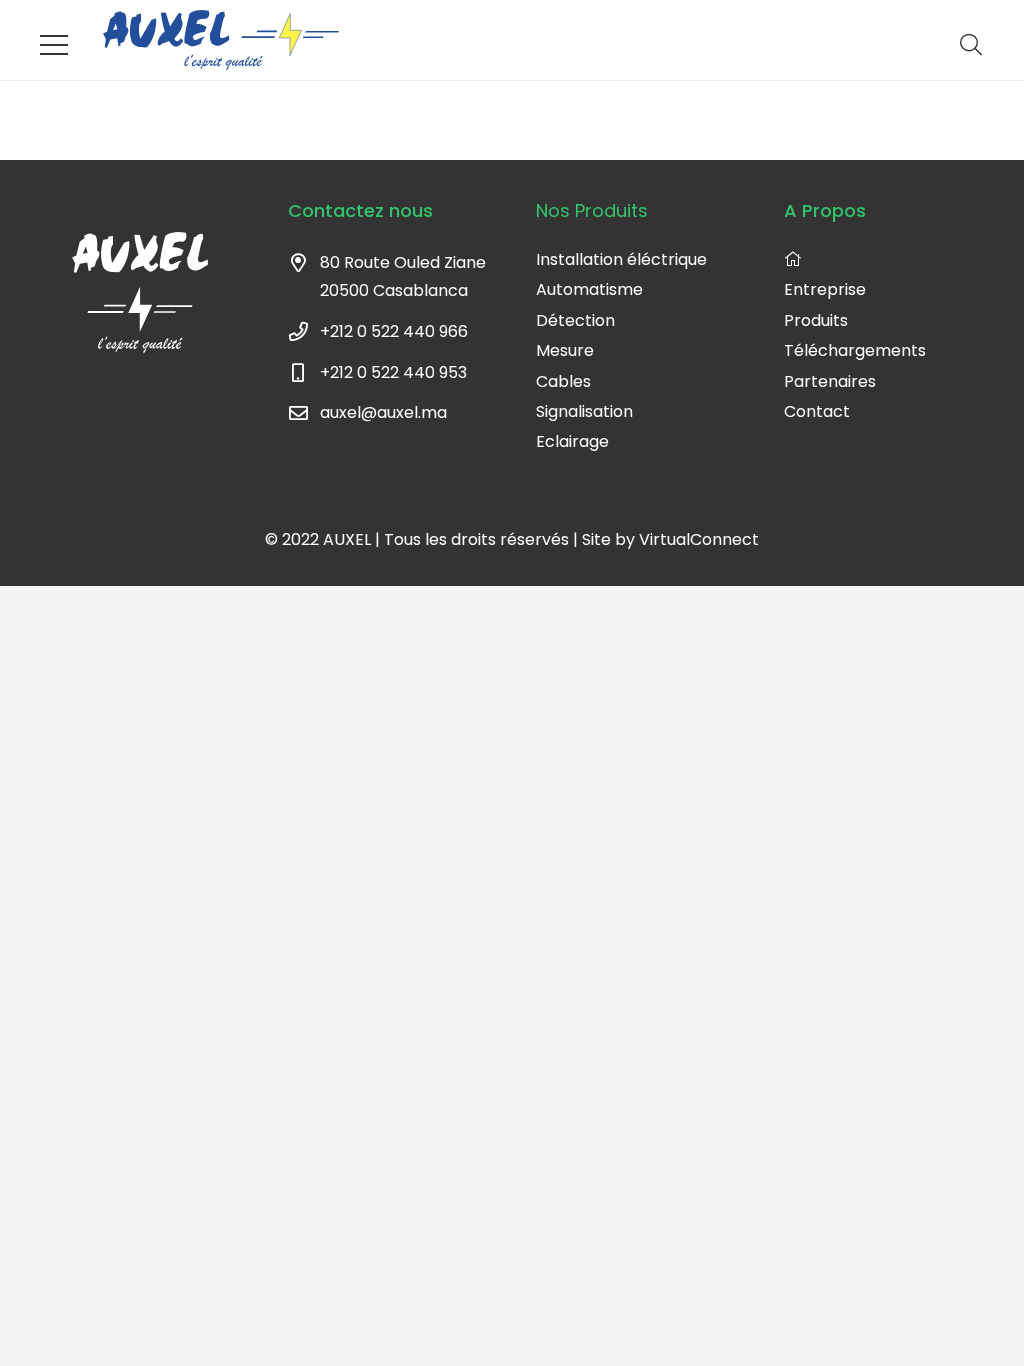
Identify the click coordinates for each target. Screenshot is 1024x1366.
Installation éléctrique (621, 259)
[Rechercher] (971, 45)
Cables (563, 381)
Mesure (565, 350)
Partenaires (830, 381)
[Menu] (54, 45)
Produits (816, 320)
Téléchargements (855, 350)
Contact (817, 411)
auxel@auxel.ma (383, 412)
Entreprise (825, 289)
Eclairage (572, 441)
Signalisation (584, 411)
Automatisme (589, 289)
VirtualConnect (699, 539)
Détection (575, 320)
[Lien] (221, 40)
